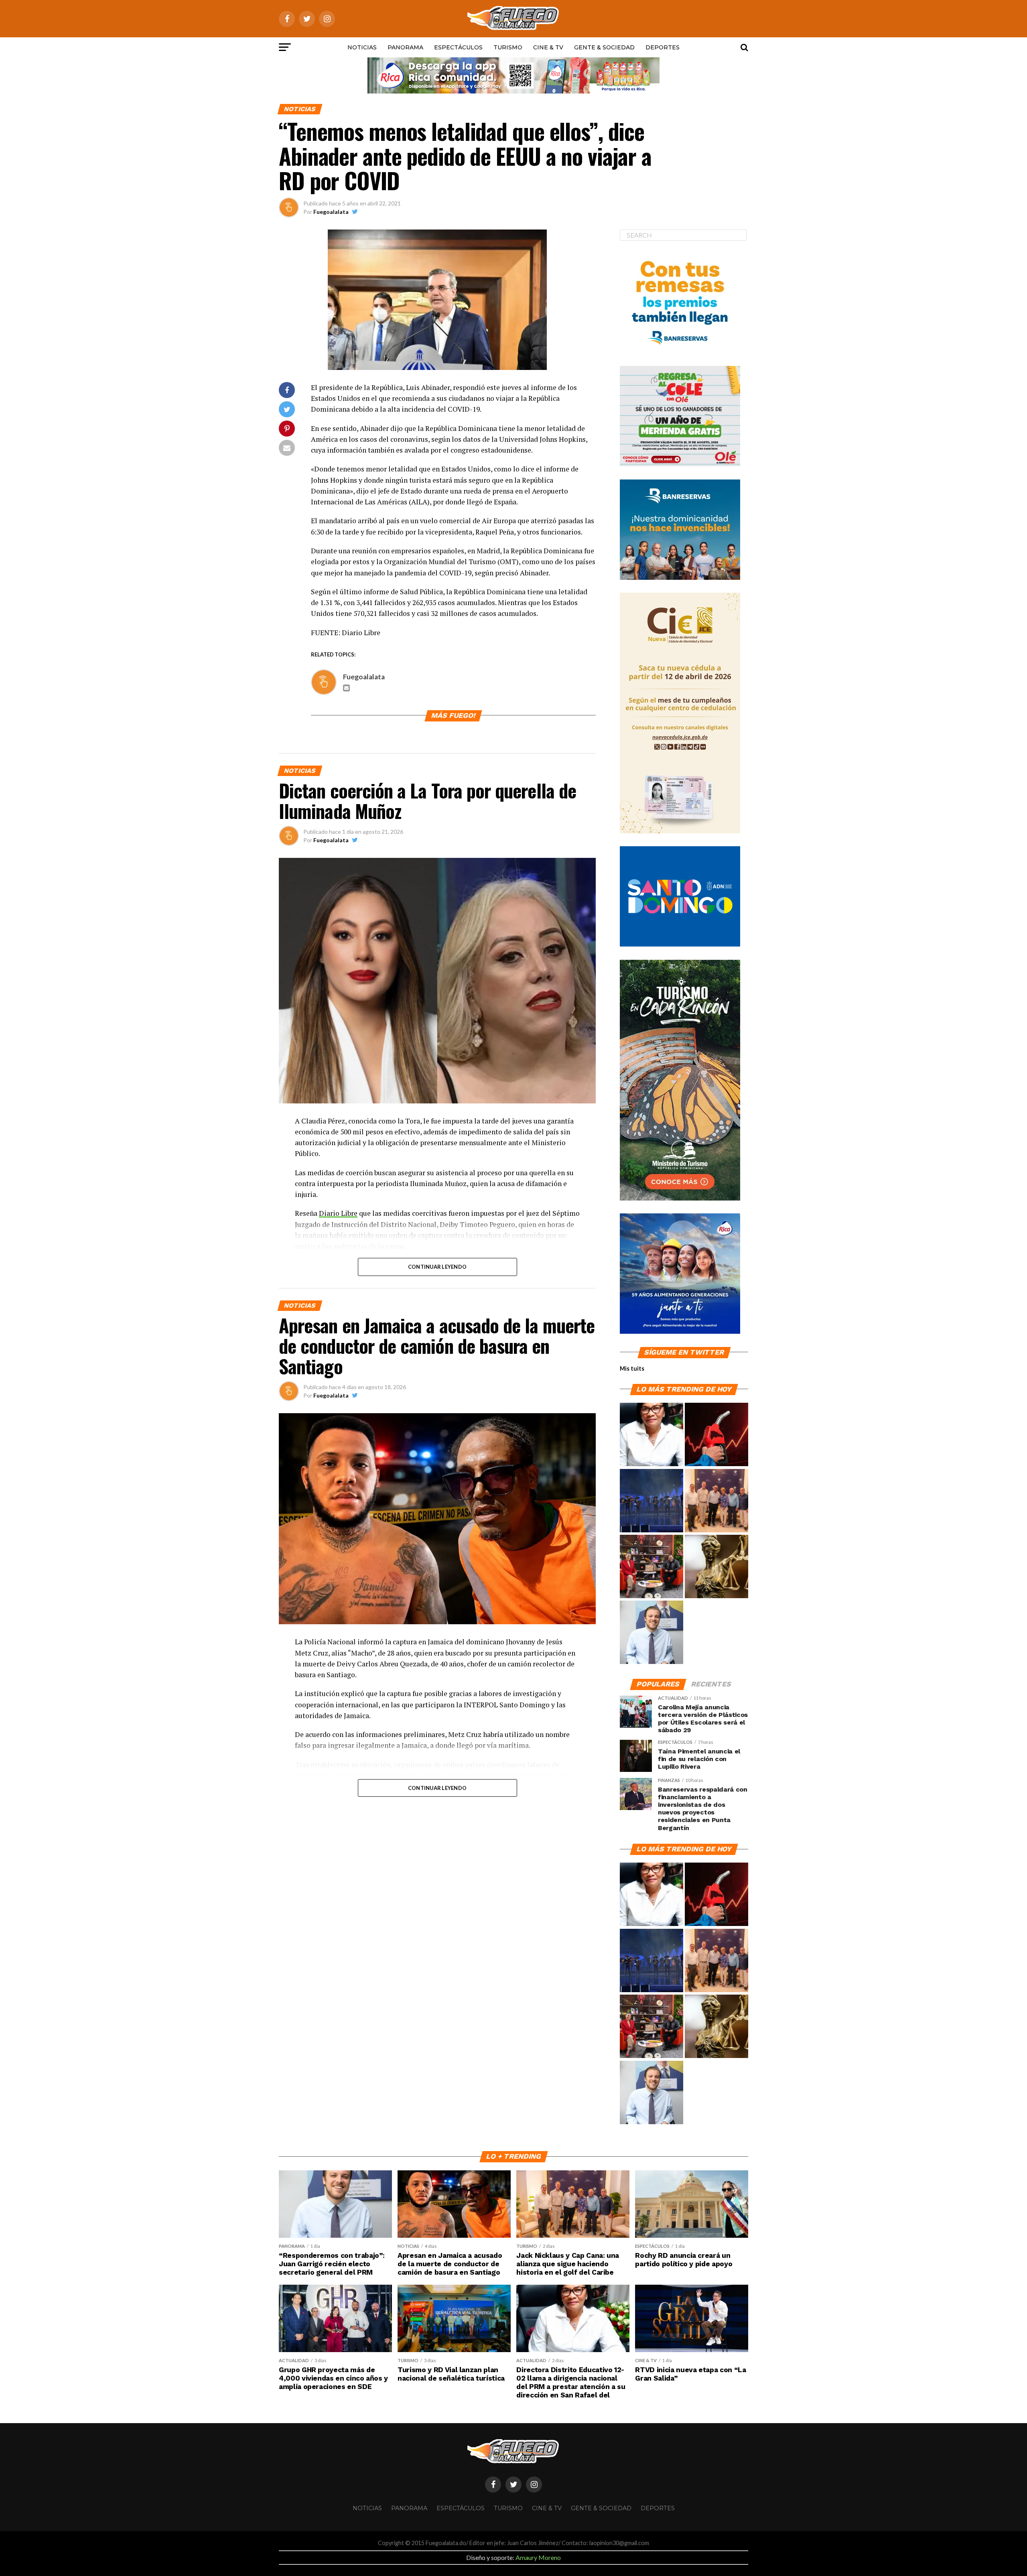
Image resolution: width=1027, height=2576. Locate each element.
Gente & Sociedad (604, 47)
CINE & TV (548, 47)
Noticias (362, 47)
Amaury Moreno (538, 2557)
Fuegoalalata (331, 212)
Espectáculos (458, 47)
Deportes (663, 47)
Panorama (405, 47)
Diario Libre (338, 1213)
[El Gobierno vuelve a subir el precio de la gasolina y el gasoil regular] (716, 1435)
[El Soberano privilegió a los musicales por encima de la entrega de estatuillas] (652, 1501)
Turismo (508, 47)
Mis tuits (632, 1368)
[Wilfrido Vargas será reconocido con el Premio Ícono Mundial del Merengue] (652, 1567)
